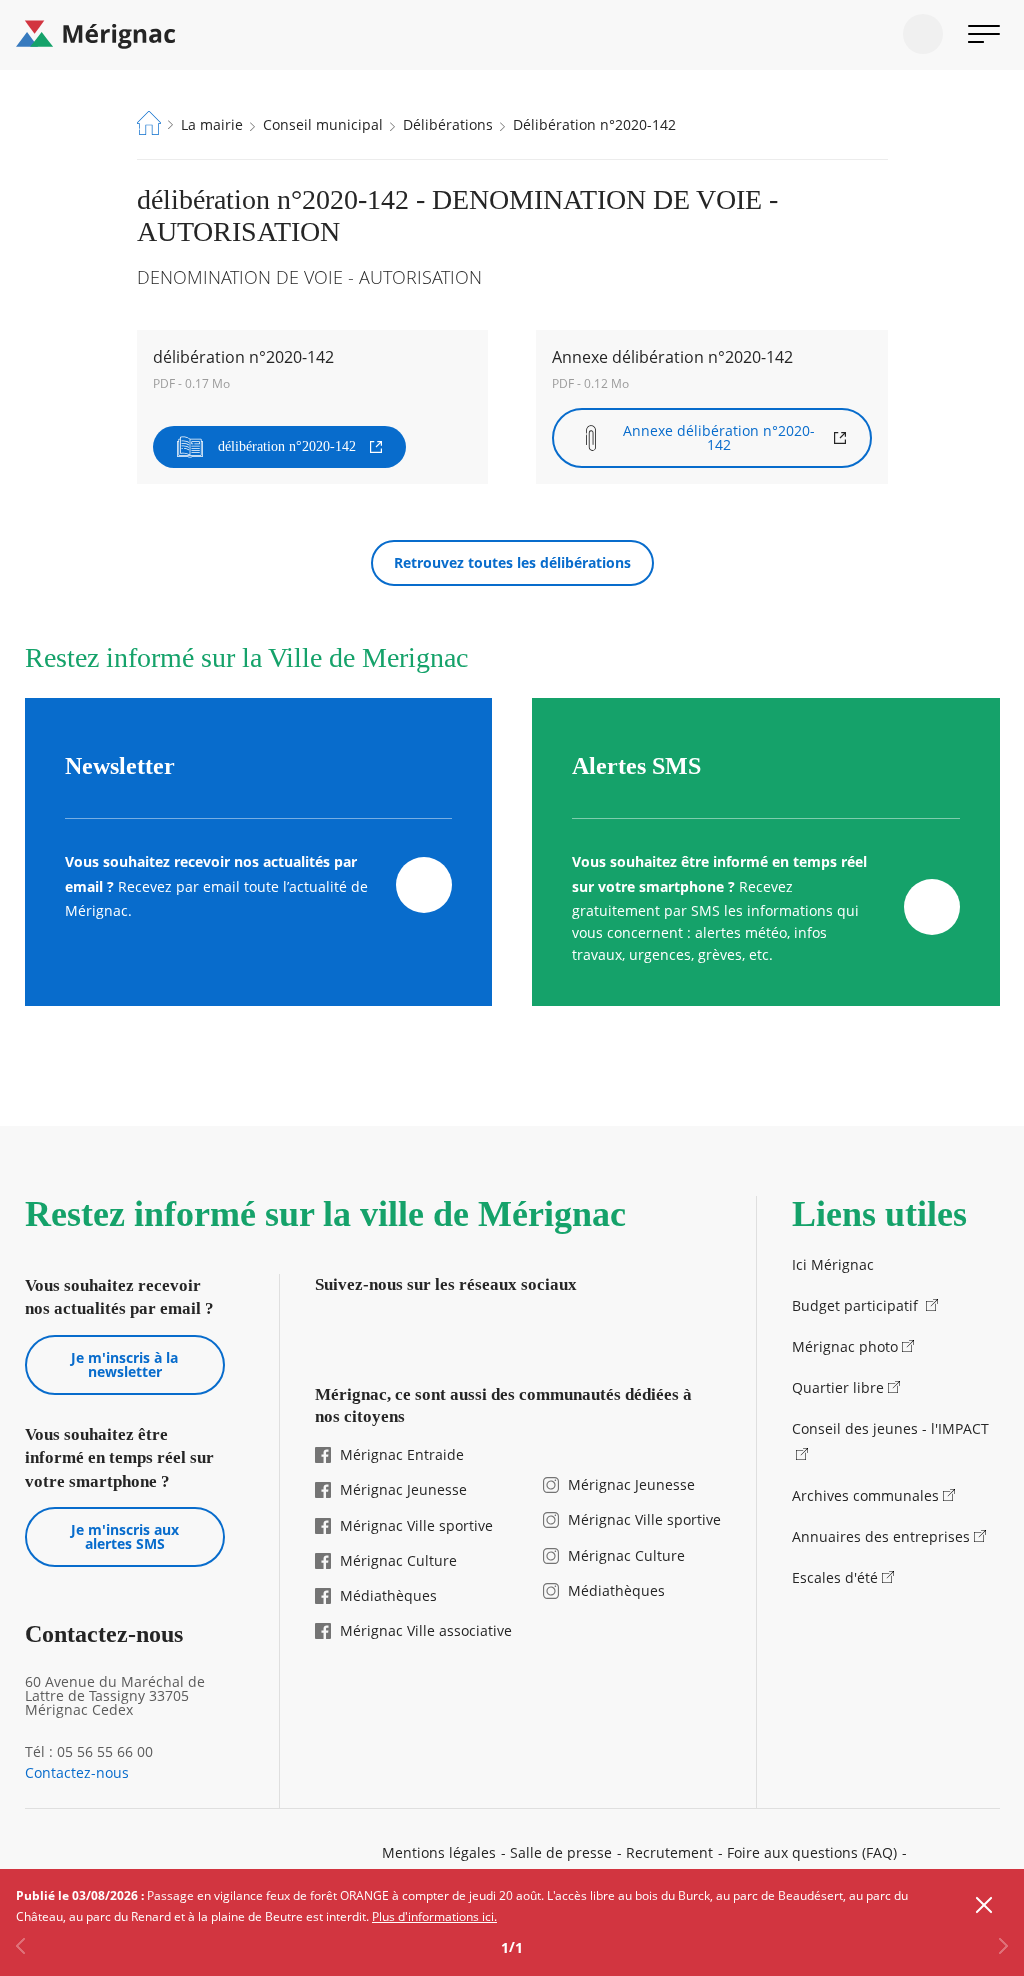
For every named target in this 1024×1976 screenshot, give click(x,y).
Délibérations (448, 124)
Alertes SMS (636, 766)
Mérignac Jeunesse (403, 1489)
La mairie (212, 124)
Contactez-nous (77, 1773)
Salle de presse (561, 1852)
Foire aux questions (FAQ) (812, 1852)
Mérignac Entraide (402, 1454)
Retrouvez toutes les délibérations (512, 562)
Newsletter (120, 766)
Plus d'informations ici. (434, 1916)
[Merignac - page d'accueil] (512, 35)
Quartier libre (838, 1387)
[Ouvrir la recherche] (923, 34)
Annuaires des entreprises (881, 1536)
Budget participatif (857, 1305)
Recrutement (669, 1852)
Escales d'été (835, 1577)
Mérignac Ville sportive (416, 1525)
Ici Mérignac (833, 1264)
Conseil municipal (323, 124)
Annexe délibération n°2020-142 (719, 437)
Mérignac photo (845, 1346)
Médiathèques (388, 1595)
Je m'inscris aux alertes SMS (125, 1536)
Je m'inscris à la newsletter (124, 1364)
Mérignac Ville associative (426, 1630)
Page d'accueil (149, 123)
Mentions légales (439, 1852)
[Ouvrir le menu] (984, 34)
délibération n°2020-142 (287, 446)
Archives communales (865, 1495)
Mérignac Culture (398, 1560)
